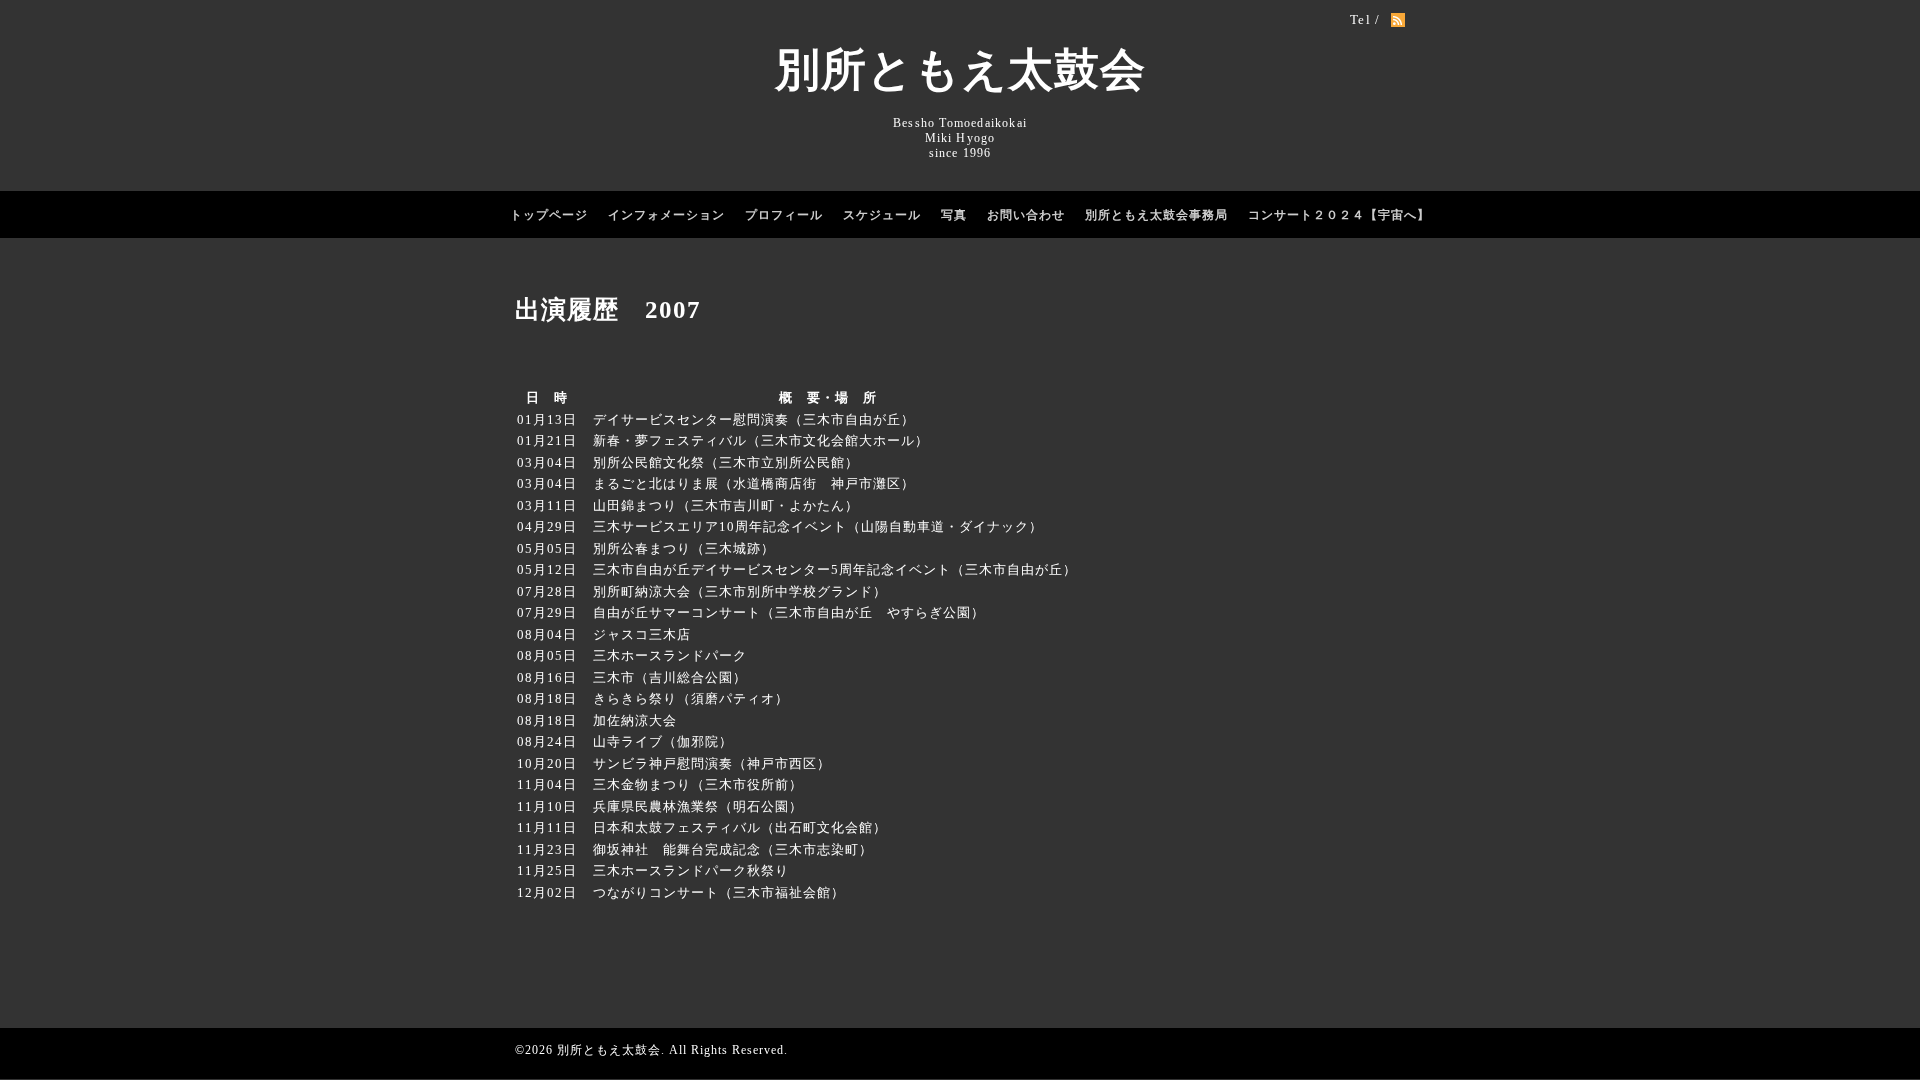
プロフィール (784, 215)
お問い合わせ (1026, 215)
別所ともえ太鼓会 (960, 70)
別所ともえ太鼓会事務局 (1156, 215)
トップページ (549, 215)
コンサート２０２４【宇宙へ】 (1339, 215)
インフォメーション (666, 215)
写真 (954, 215)
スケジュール (882, 215)
